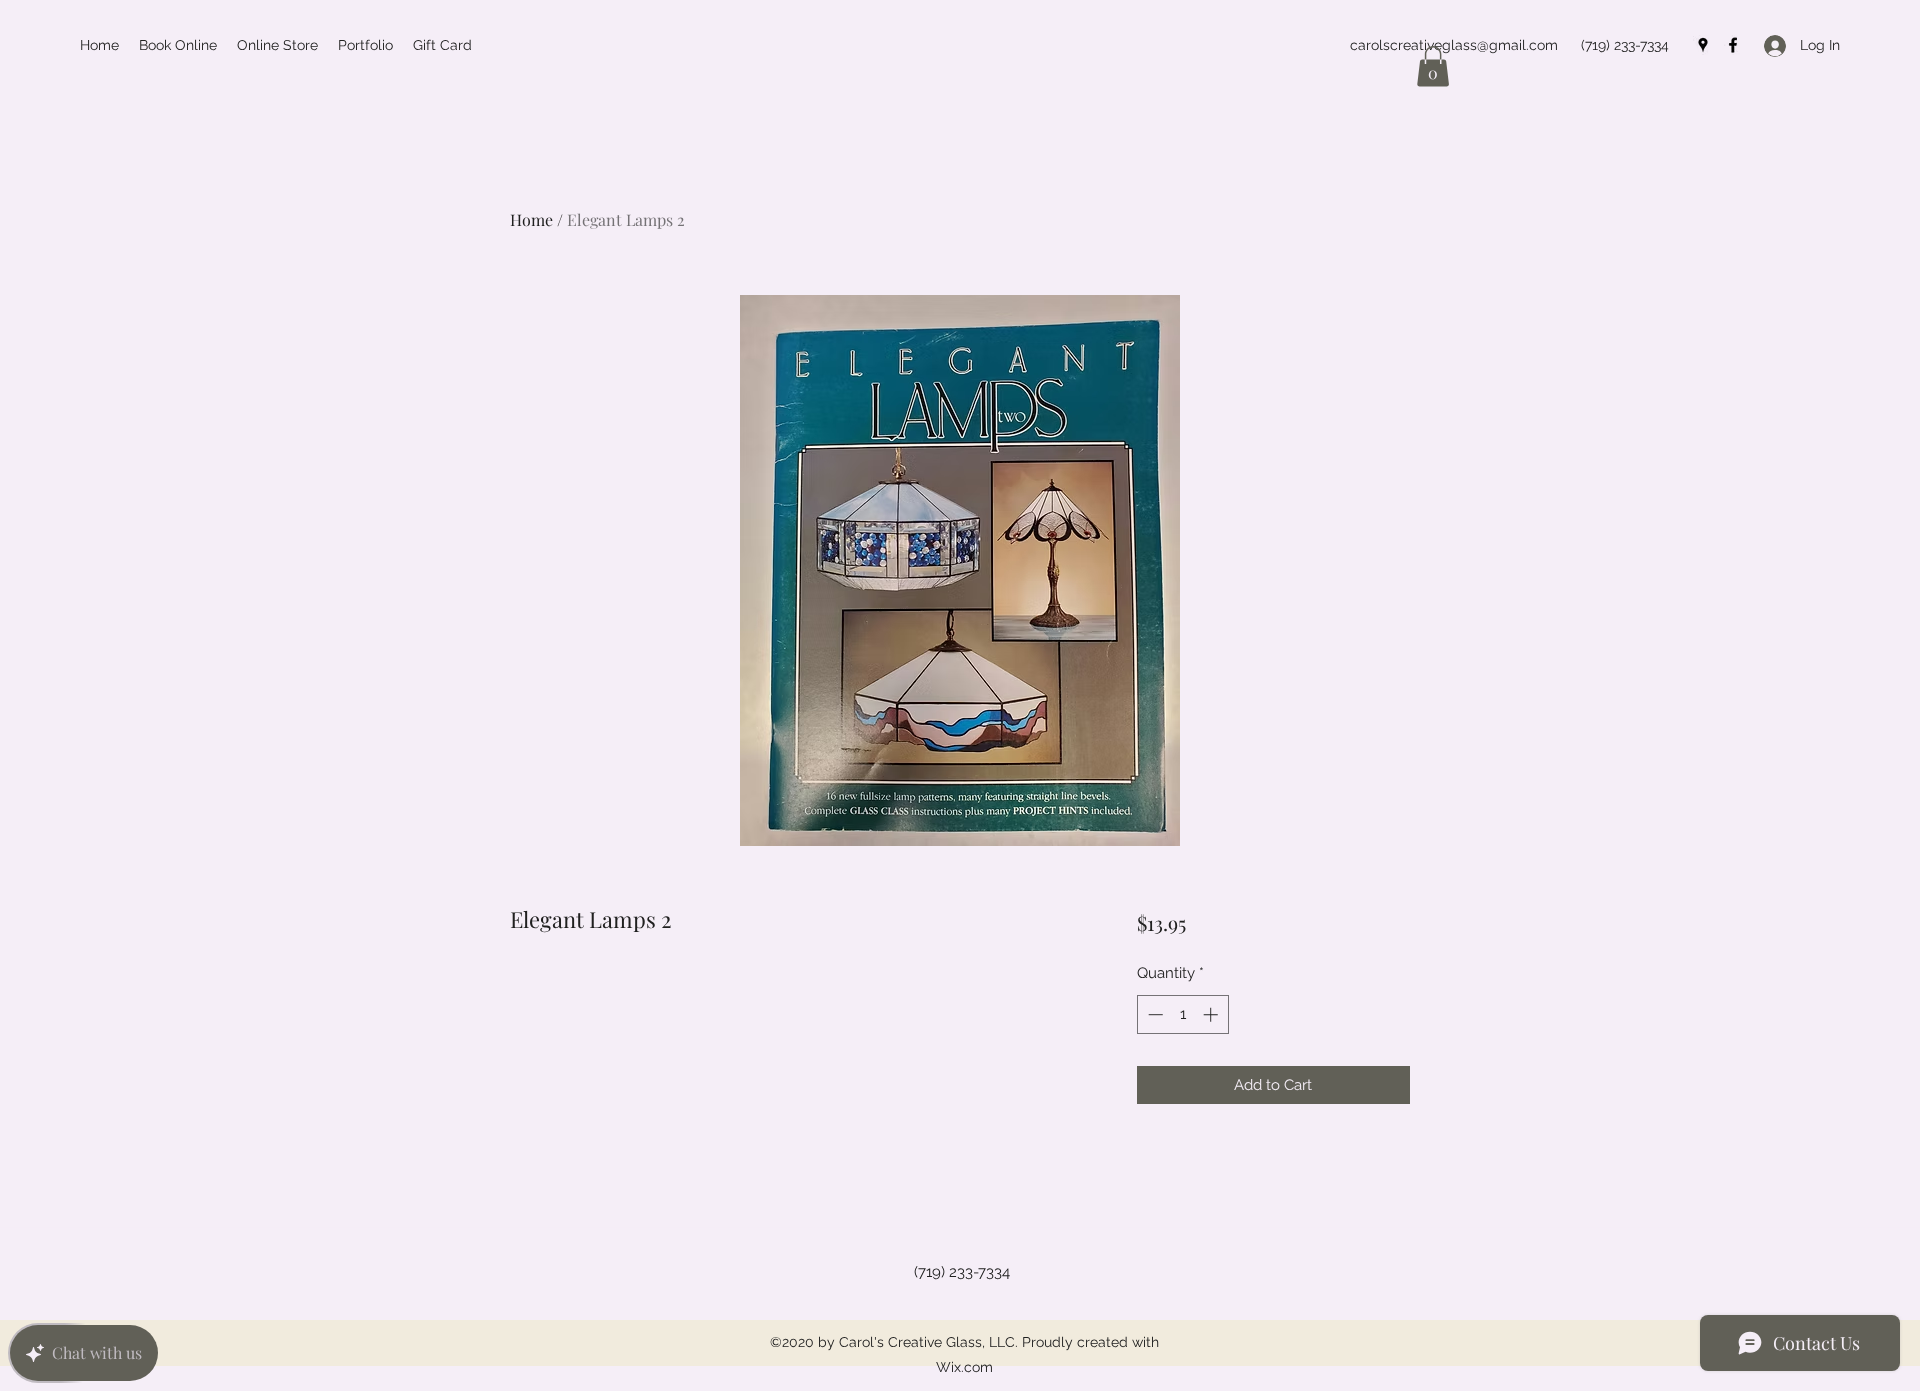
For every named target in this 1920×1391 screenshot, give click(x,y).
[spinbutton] (1182, 1014)
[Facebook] (1733, 45)
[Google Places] (1703, 45)
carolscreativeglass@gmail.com (1454, 45)
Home (531, 219)
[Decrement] (1153, 1014)
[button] (1433, 66)
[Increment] (1212, 1014)
